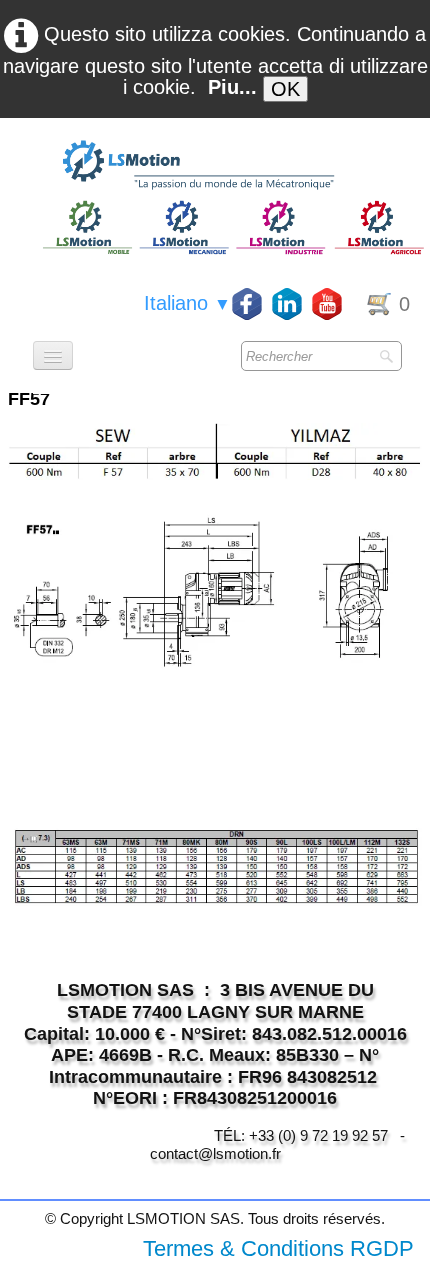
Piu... (232, 87)
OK (285, 89)
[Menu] (53, 355)
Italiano (187, 303)
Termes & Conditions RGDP (278, 1248)
